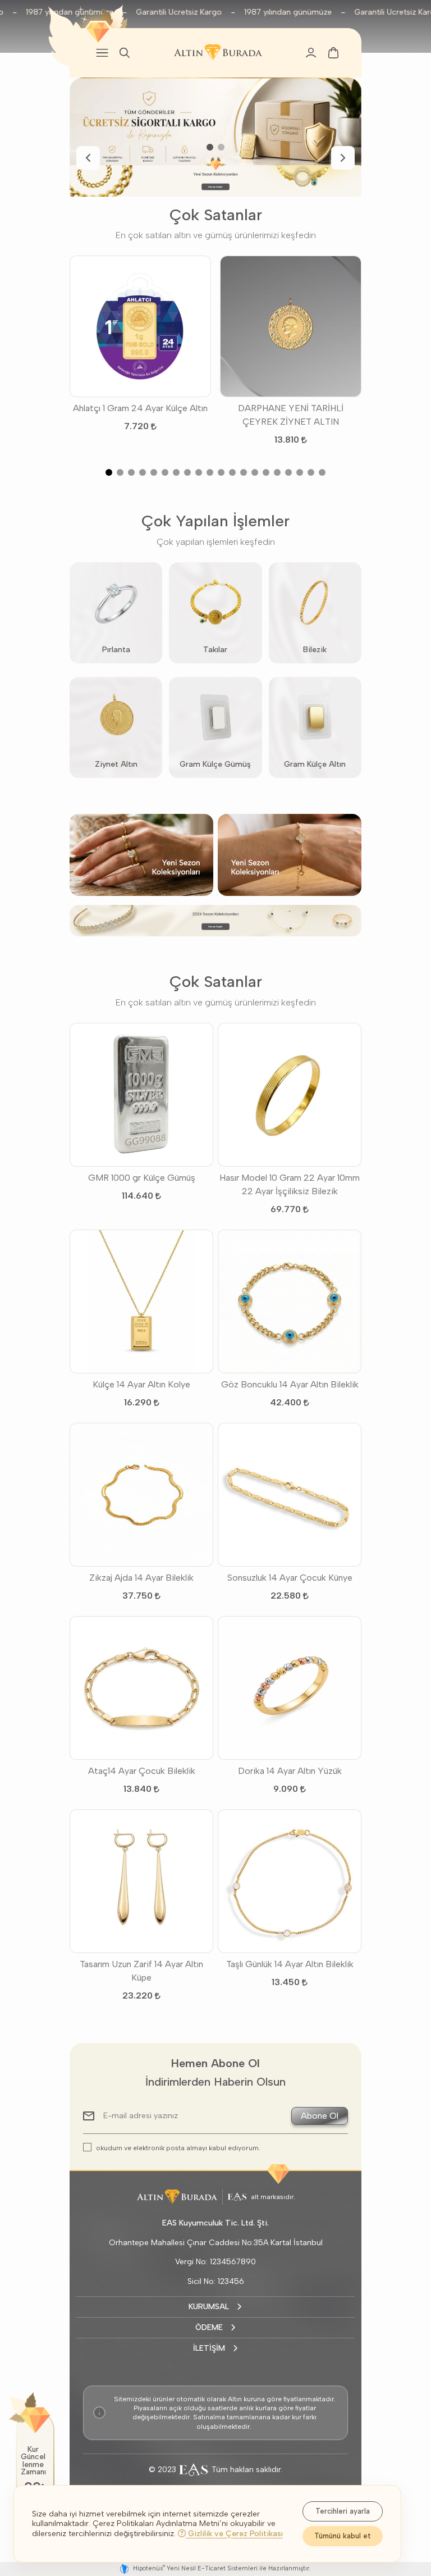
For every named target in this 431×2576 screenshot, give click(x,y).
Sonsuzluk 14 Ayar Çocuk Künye (290, 1578)
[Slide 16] (277, 472)
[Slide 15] (266, 472)
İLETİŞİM (209, 2348)
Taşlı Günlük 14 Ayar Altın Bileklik (290, 1964)
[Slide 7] (176, 472)
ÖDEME (209, 2327)
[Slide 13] (244, 472)
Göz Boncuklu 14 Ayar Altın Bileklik (290, 1384)
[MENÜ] (102, 53)
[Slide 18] (300, 472)
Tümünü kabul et (343, 2536)
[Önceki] (88, 158)
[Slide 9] (199, 472)
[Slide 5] (154, 472)
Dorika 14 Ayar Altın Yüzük (290, 1771)
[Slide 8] (187, 472)
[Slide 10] (210, 472)
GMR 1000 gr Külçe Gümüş (142, 1178)
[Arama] (125, 53)
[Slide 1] (210, 147)
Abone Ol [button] (320, 2116)
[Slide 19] (311, 472)
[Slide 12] (232, 472)
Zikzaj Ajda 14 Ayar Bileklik (141, 1578)
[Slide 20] (322, 472)
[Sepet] (333, 53)
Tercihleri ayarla (343, 2511)
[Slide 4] (143, 472)
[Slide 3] (131, 472)
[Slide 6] (165, 472)
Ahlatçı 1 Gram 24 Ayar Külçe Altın (140, 408)
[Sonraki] (343, 158)
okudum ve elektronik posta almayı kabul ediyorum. (178, 2148)
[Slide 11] (221, 472)
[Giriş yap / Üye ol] (311, 53)
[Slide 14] (255, 472)
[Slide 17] (288, 472)
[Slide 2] (221, 147)
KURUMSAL (209, 2307)
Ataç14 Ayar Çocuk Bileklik (142, 1771)
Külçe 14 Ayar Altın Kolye (141, 1384)
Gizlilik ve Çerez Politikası (234, 2534)
